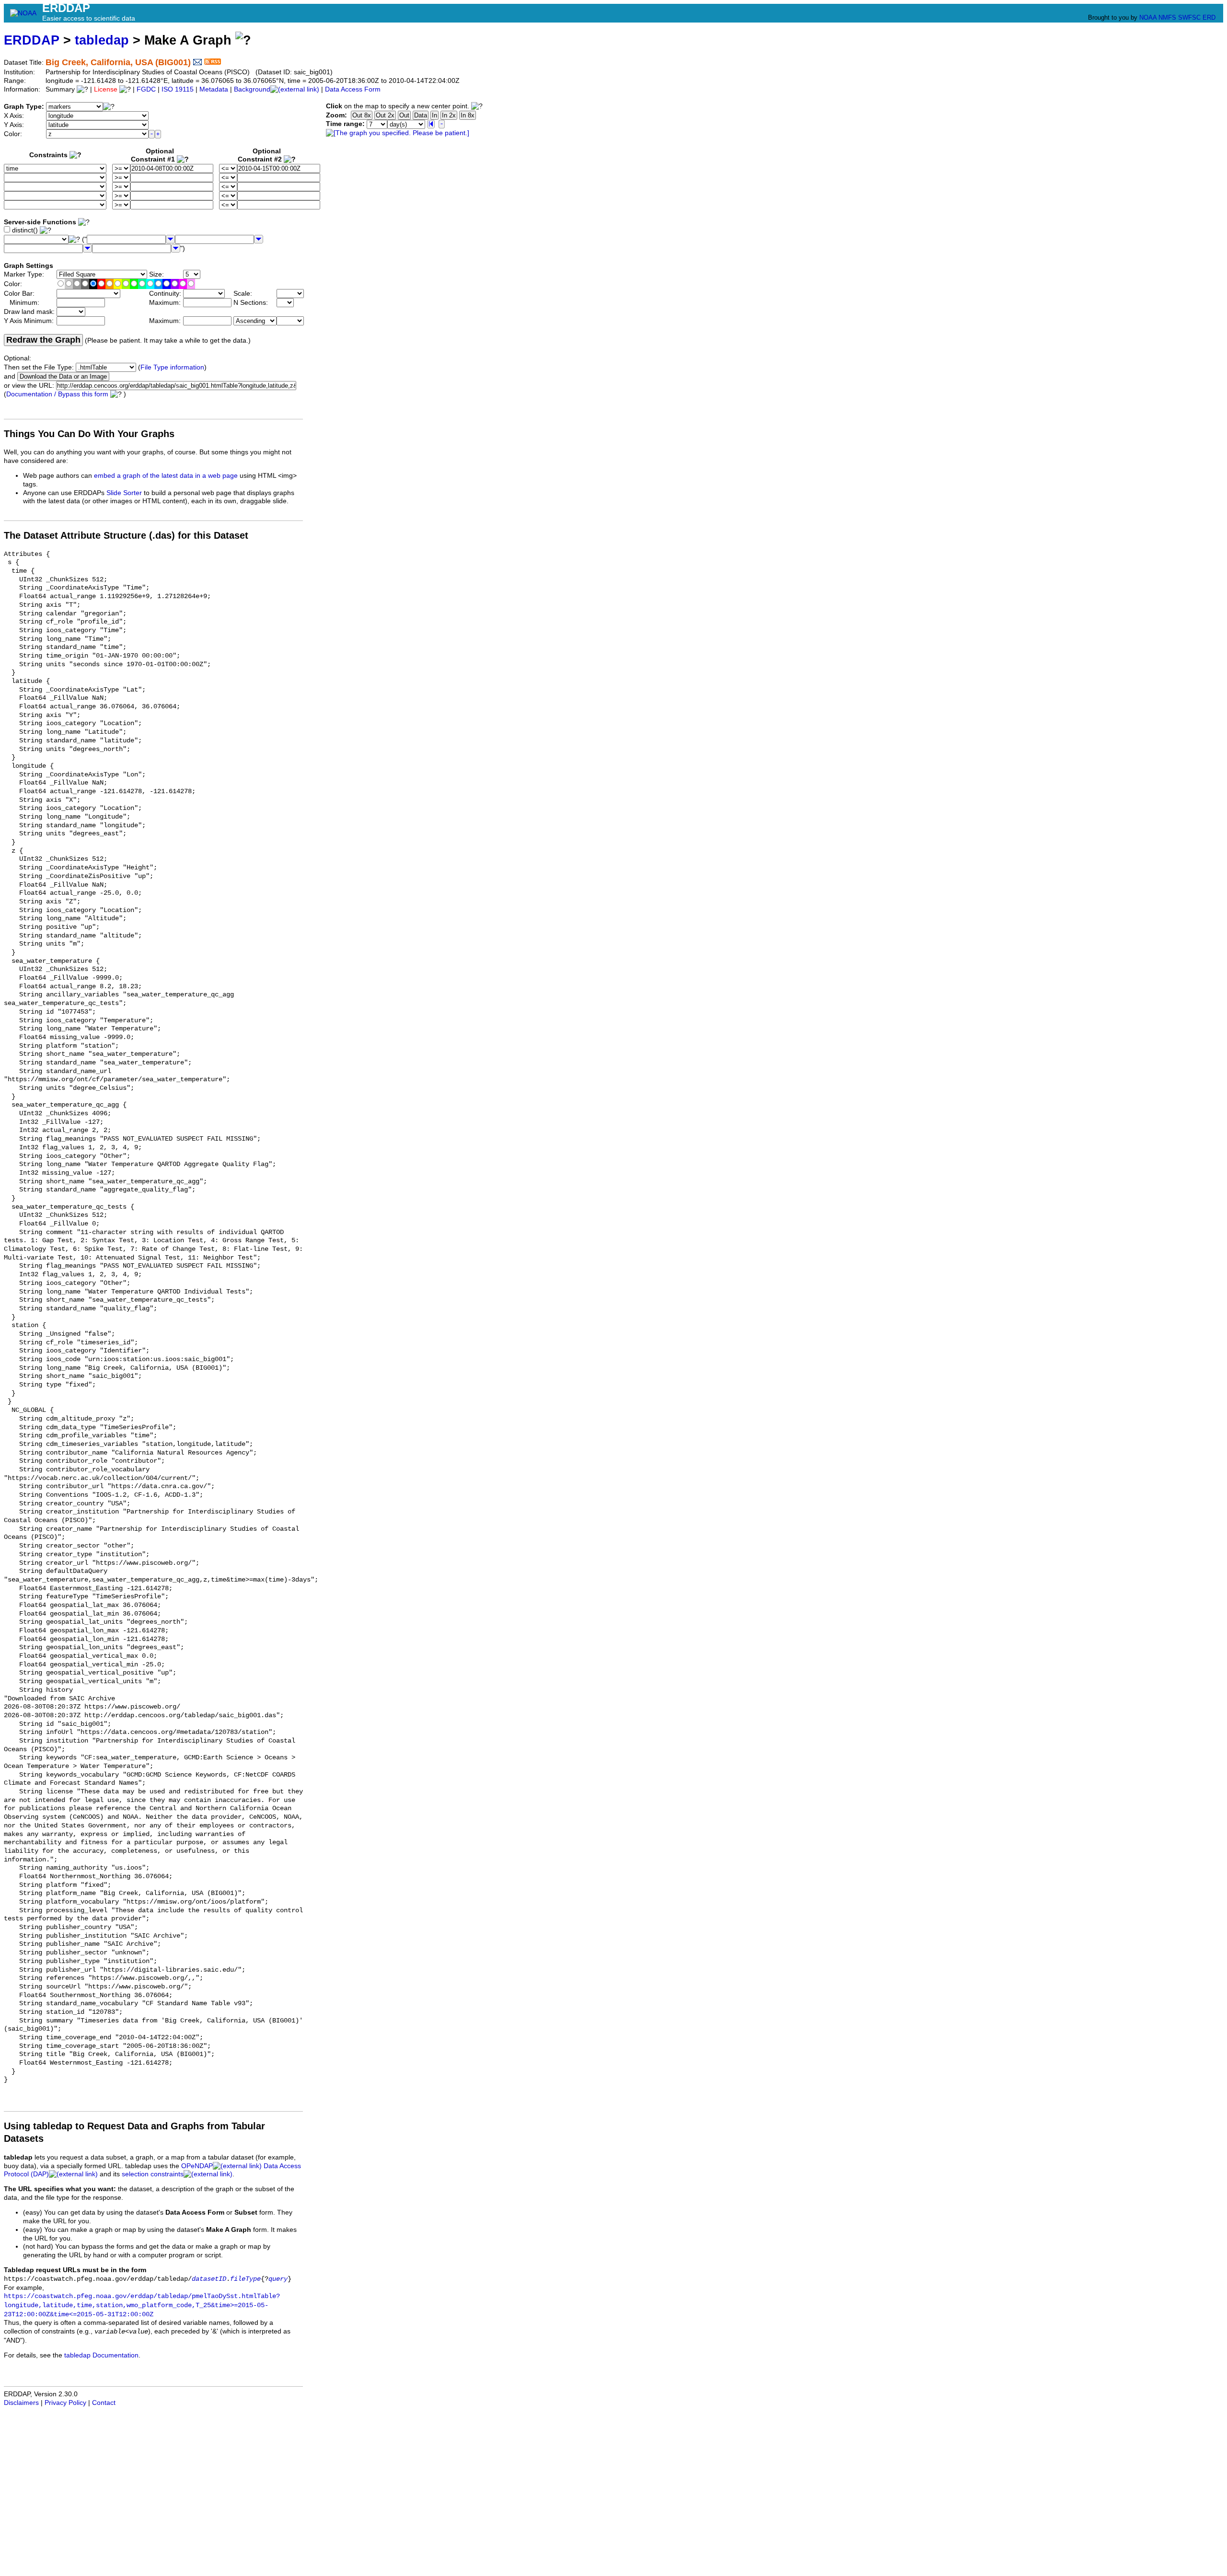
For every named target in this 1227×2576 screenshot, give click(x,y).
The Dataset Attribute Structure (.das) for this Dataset (126, 535)
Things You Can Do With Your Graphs (89, 434)
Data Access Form (353, 89)
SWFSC (1189, 17)
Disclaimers (21, 2403)
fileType (245, 2279)
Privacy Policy (65, 2403)
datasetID (209, 2279)
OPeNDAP (197, 2166)
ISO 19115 (178, 89)
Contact (104, 2403)
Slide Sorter (124, 493)
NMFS (1167, 17)
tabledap (102, 40)
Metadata (214, 89)
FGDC (146, 89)
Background (252, 89)
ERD (1209, 17)
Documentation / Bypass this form (57, 394)
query (278, 2279)
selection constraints (153, 2174)
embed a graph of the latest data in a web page (166, 476)
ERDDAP (32, 40)
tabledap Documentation (101, 2355)
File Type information (172, 367)
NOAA (1148, 17)
